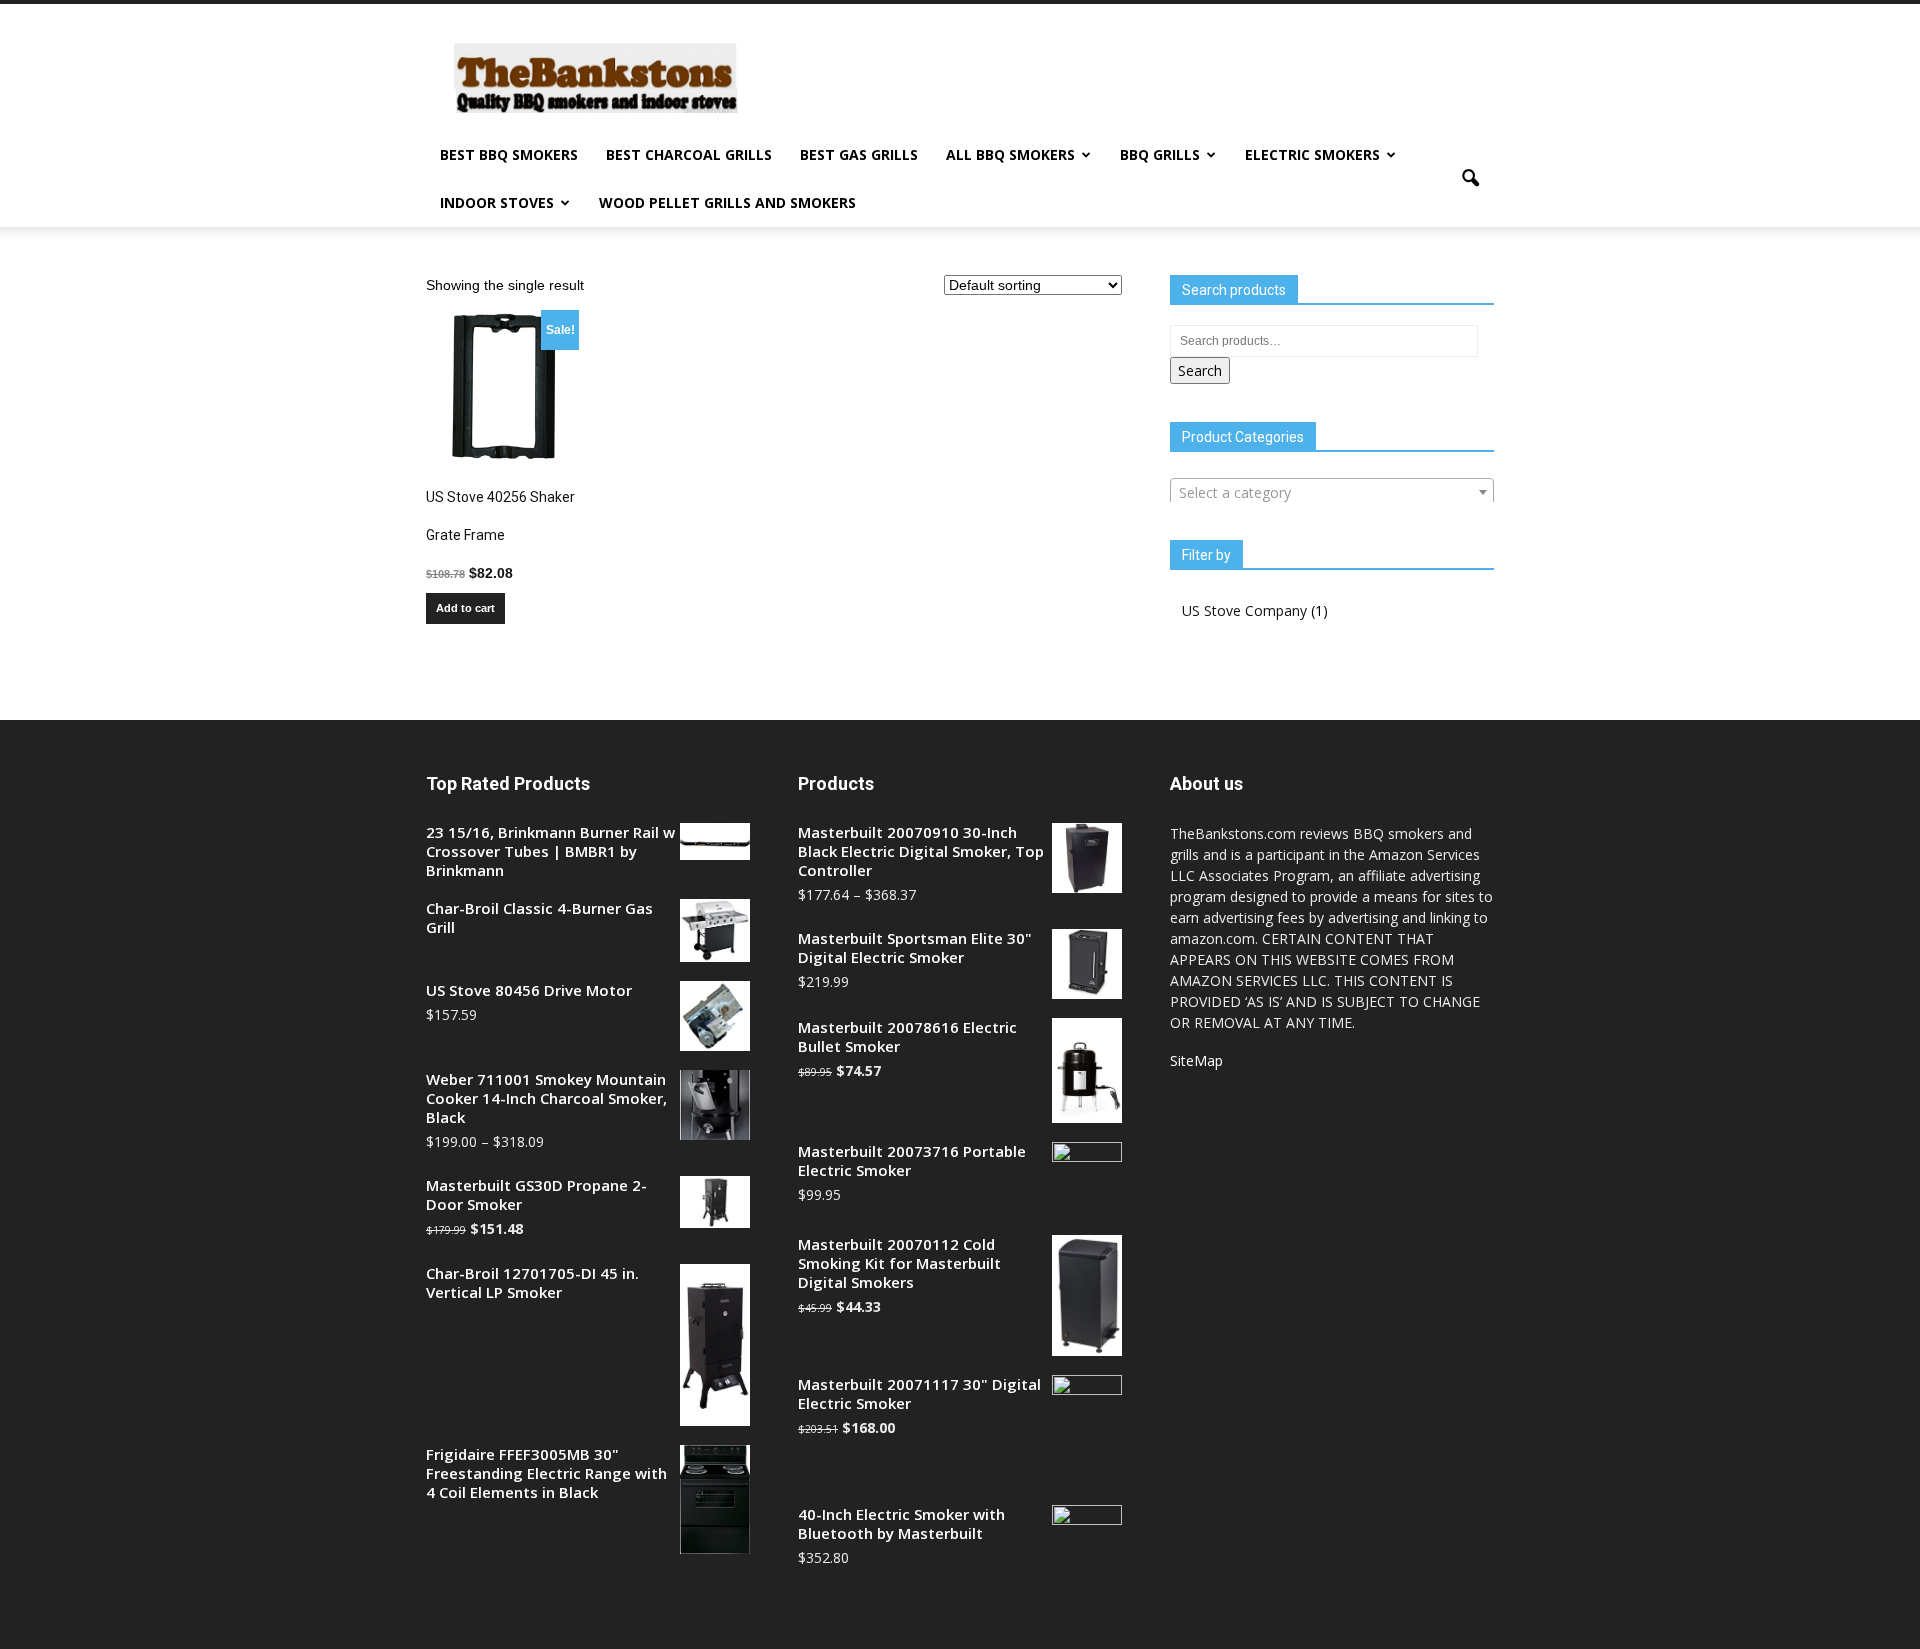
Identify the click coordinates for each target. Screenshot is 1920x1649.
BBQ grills (1160, 154)
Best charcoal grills (689, 154)
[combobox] (1332, 492)
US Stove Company (1244, 610)
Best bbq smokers (509, 154)
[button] (1470, 179)
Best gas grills (859, 154)
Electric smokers (1312, 154)
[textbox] (1332, 493)
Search (1200, 370)
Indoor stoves (497, 202)
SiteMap (1196, 1060)
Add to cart (465, 608)
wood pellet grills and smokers (727, 202)
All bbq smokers (1010, 154)
